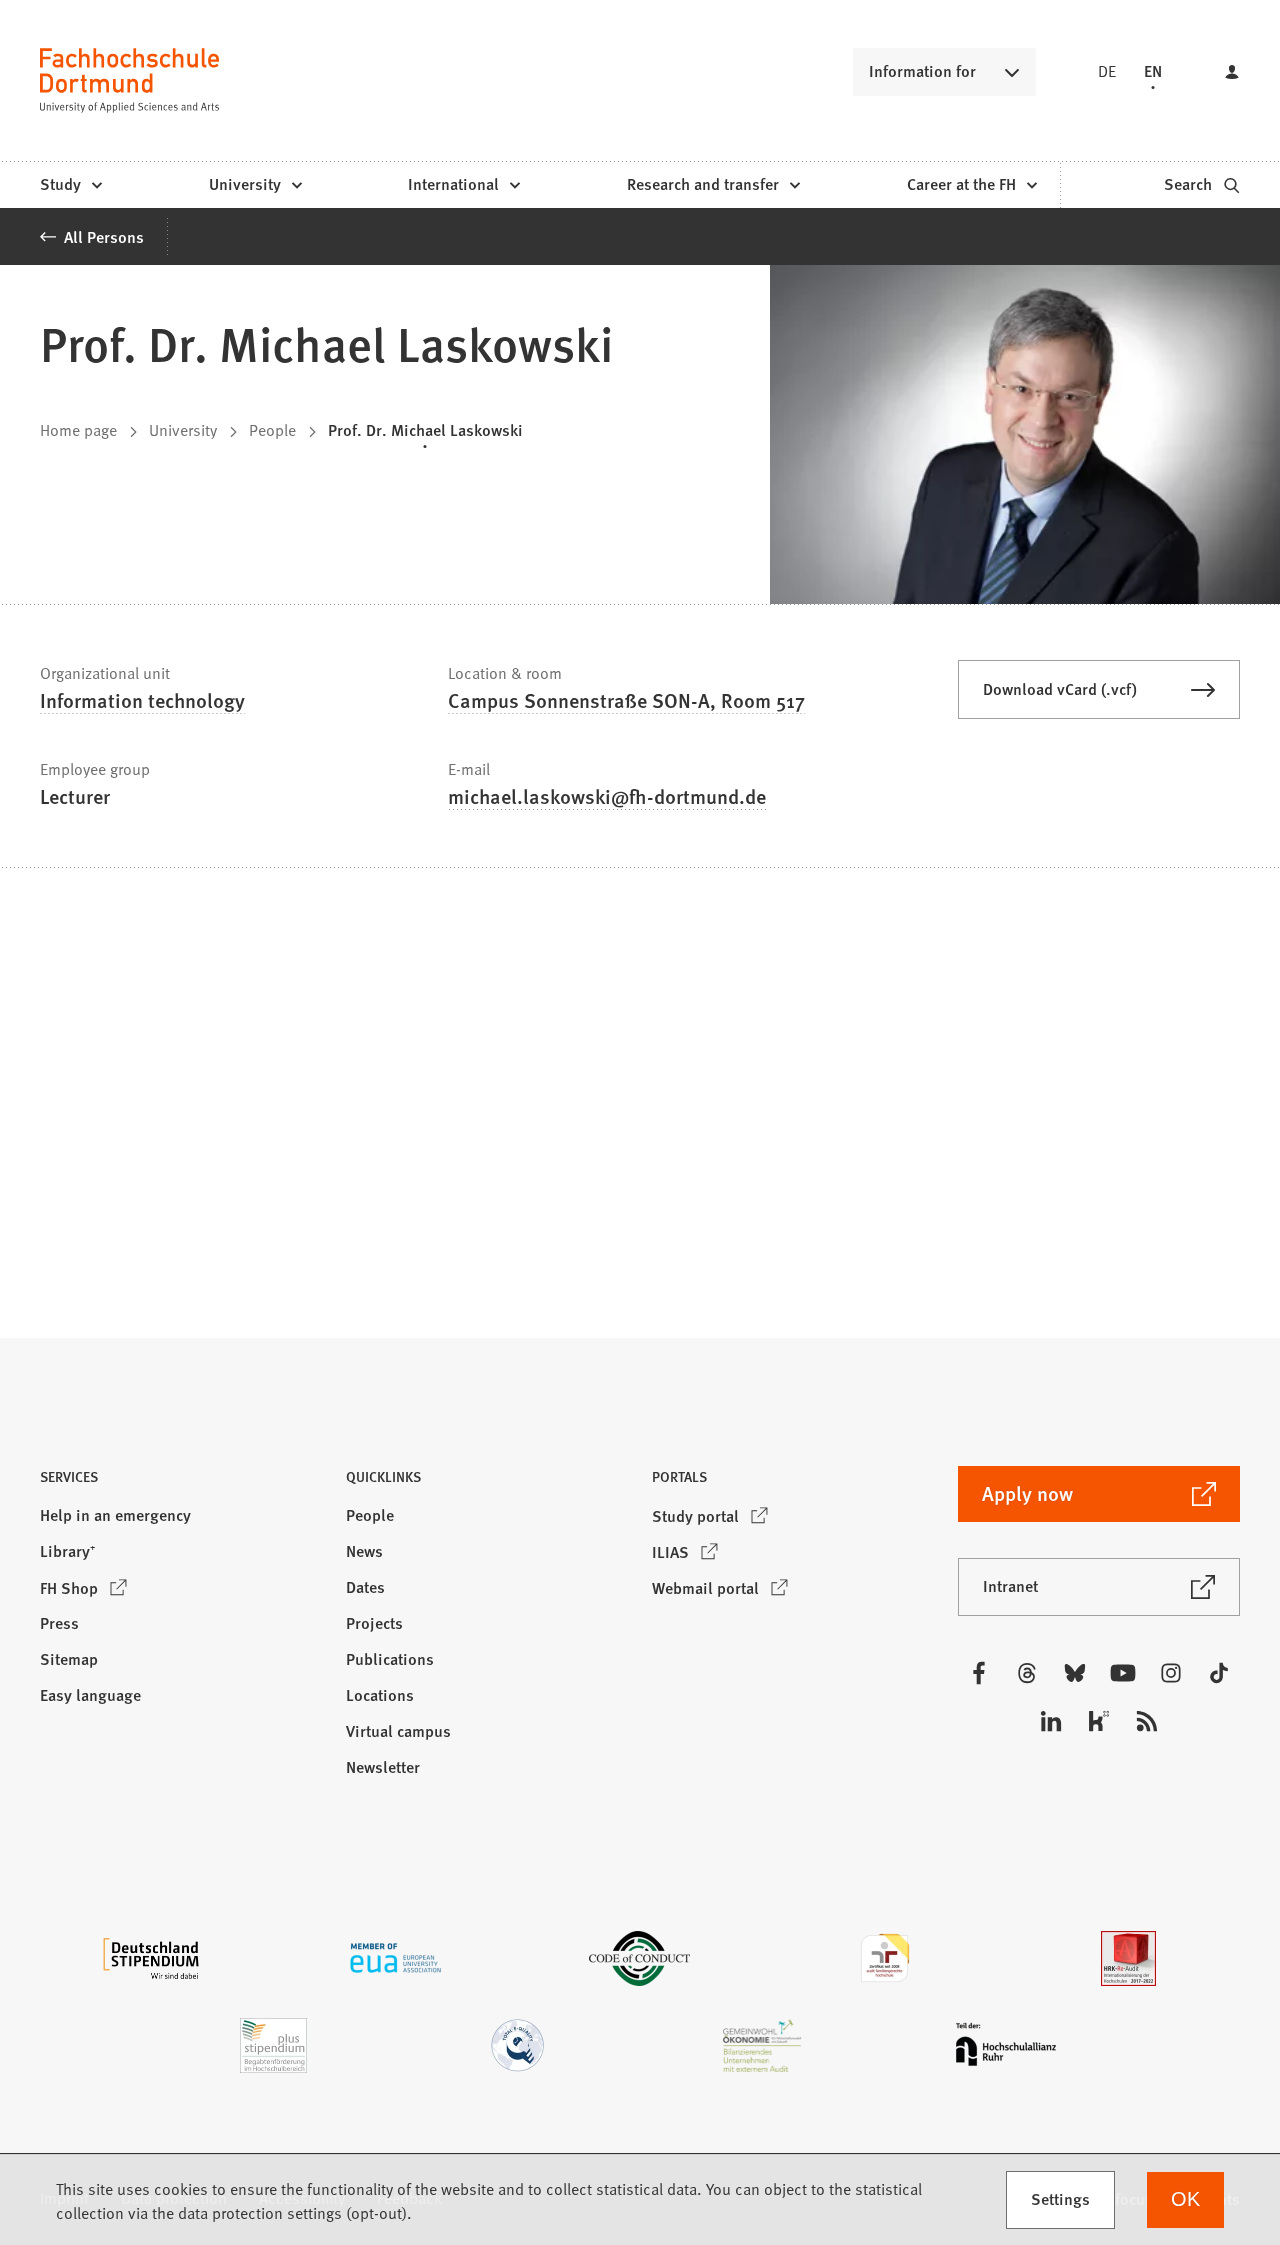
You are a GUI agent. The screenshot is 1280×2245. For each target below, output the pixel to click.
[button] (181, 1482)
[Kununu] (1099, 1721)
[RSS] (1147, 1721)
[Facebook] (979, 1673)
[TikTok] (1219, 1673)
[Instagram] (1171, 1673)
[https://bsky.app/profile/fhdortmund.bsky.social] (1075, 1673)
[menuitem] (70, 185)
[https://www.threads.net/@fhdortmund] (1027, 1673)
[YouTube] (1123, 1673)
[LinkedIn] (1051, 1721)
